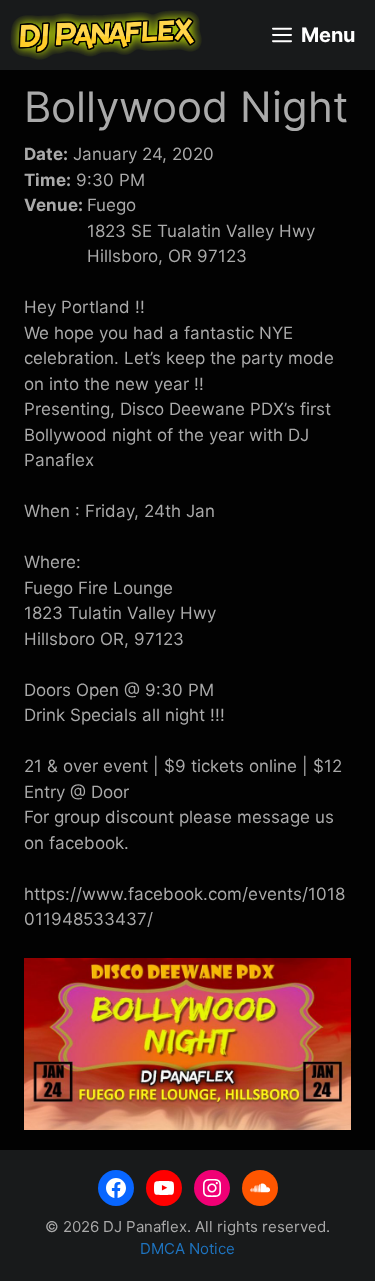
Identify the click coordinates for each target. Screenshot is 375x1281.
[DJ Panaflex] (106, 35)
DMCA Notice (187, 1248)
